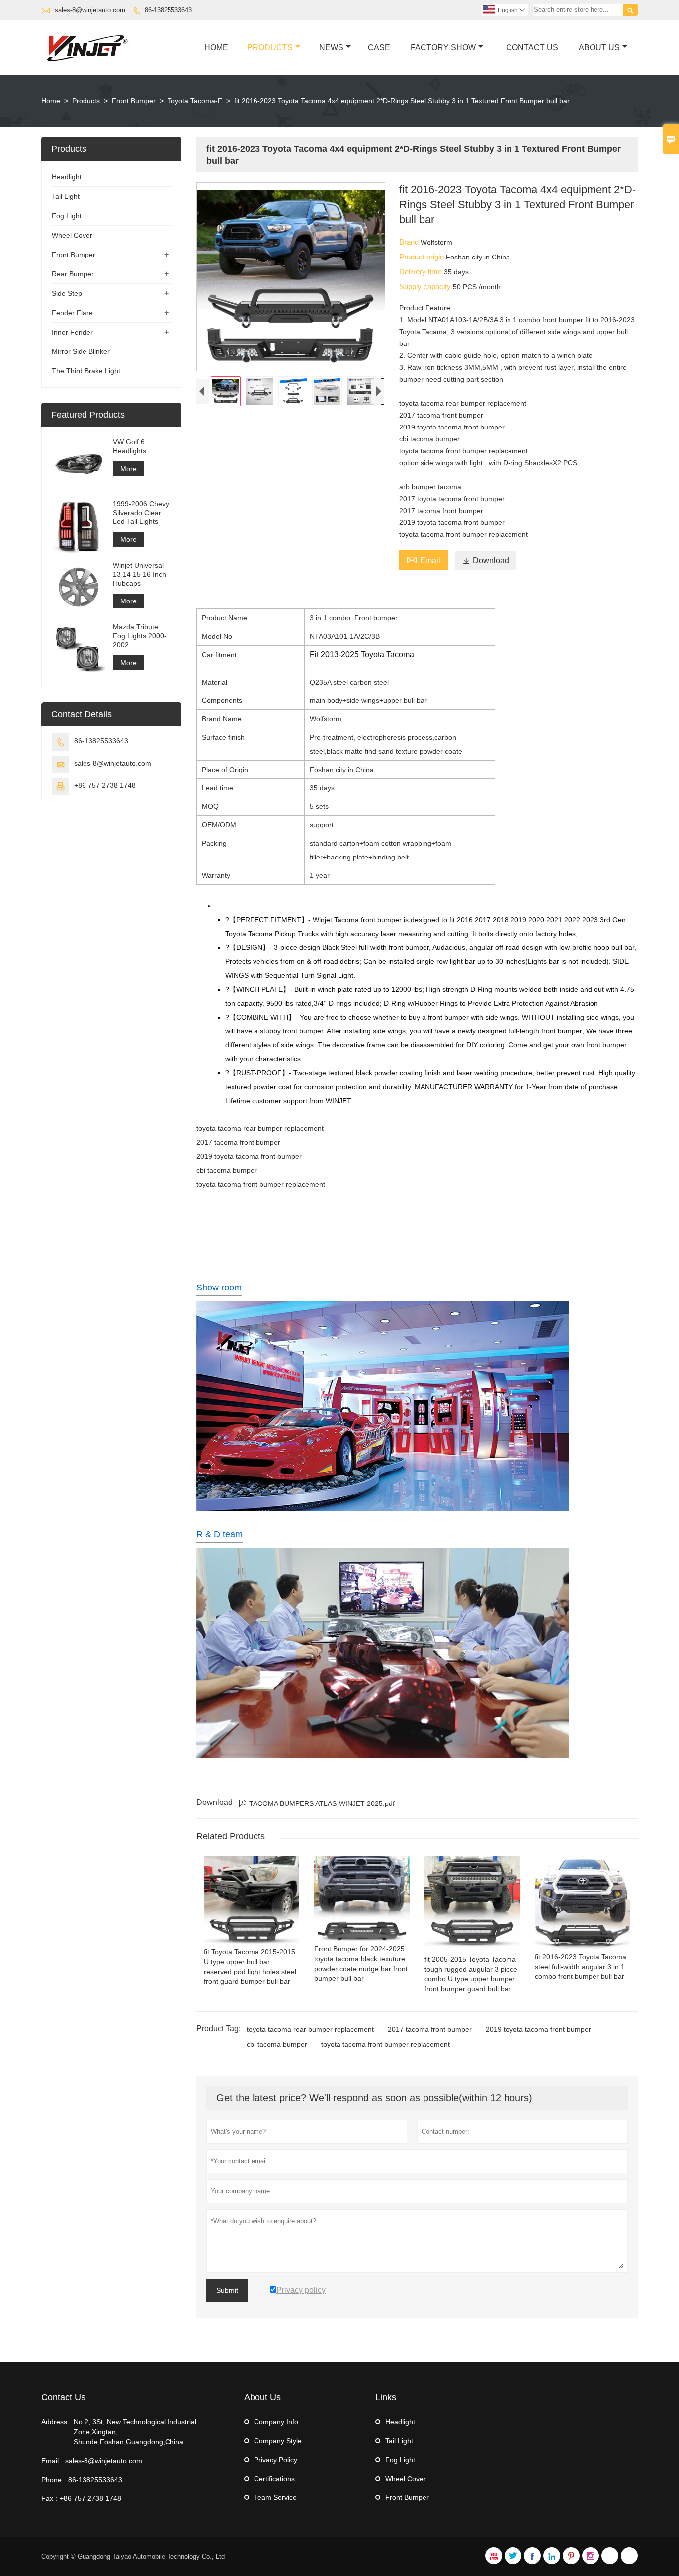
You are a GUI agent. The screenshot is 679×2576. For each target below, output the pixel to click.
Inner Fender (72, 332)
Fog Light (67, 216)
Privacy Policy (276, 2460)
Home (216, 47)
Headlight (67, 177)
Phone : (53, 2480)
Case (379, 47)
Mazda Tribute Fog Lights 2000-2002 (140, 636)
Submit (227, 2290)
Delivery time (422, 272)
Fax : (49, 2498)
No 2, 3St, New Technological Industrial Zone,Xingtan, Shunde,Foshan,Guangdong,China (135, 2432)
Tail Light (66, 196)
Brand (410, 242)
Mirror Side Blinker (81, 351)
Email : (52, 2461)
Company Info (276, 2422)
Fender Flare (72, 313)
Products (270, 47)
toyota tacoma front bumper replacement (385, 2044)
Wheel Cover (72, 235)
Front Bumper (134, 101)
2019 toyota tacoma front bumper (538, 2029)
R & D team (219, 1534)
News (331, 47)
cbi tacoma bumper (277, 2044)
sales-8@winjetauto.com (90, 10)
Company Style (278, 2441)
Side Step (67, 293)
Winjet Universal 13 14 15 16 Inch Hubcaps (139, 574)
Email (424, 559)
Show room (219, 1288)
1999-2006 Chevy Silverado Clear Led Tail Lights (141, 513)
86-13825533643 (168, 10)
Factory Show (443, 47)
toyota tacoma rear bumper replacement (310, 2029)
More (128, 469)
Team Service (275, 2497)
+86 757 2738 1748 (105, 785)
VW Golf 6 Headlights (129, 446)
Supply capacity (426, 287)
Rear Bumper (73, 274)
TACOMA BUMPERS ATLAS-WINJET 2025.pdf (317, 1803)
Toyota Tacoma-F (195, 101)
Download (486, 560)
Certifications (274, 2479)
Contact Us (532, 47)
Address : (56, 2422)
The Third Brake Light (86, 371)
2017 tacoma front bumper (430, 2029)
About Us (599, 47)
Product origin (423, 257)
